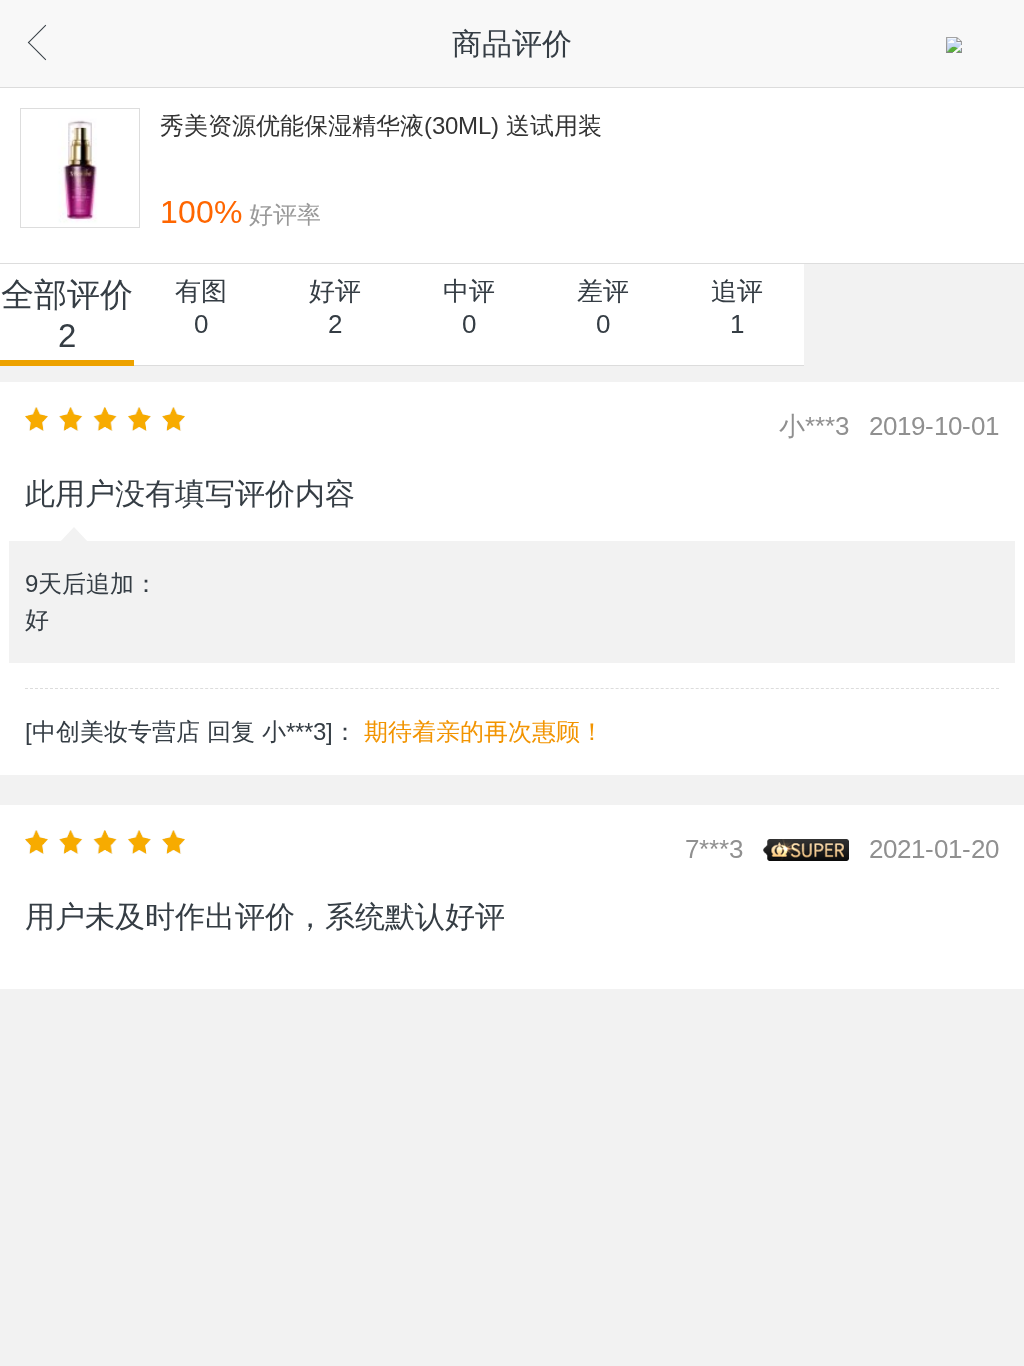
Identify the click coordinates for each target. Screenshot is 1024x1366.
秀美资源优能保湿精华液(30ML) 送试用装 (381, 125)
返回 (70, 37)
